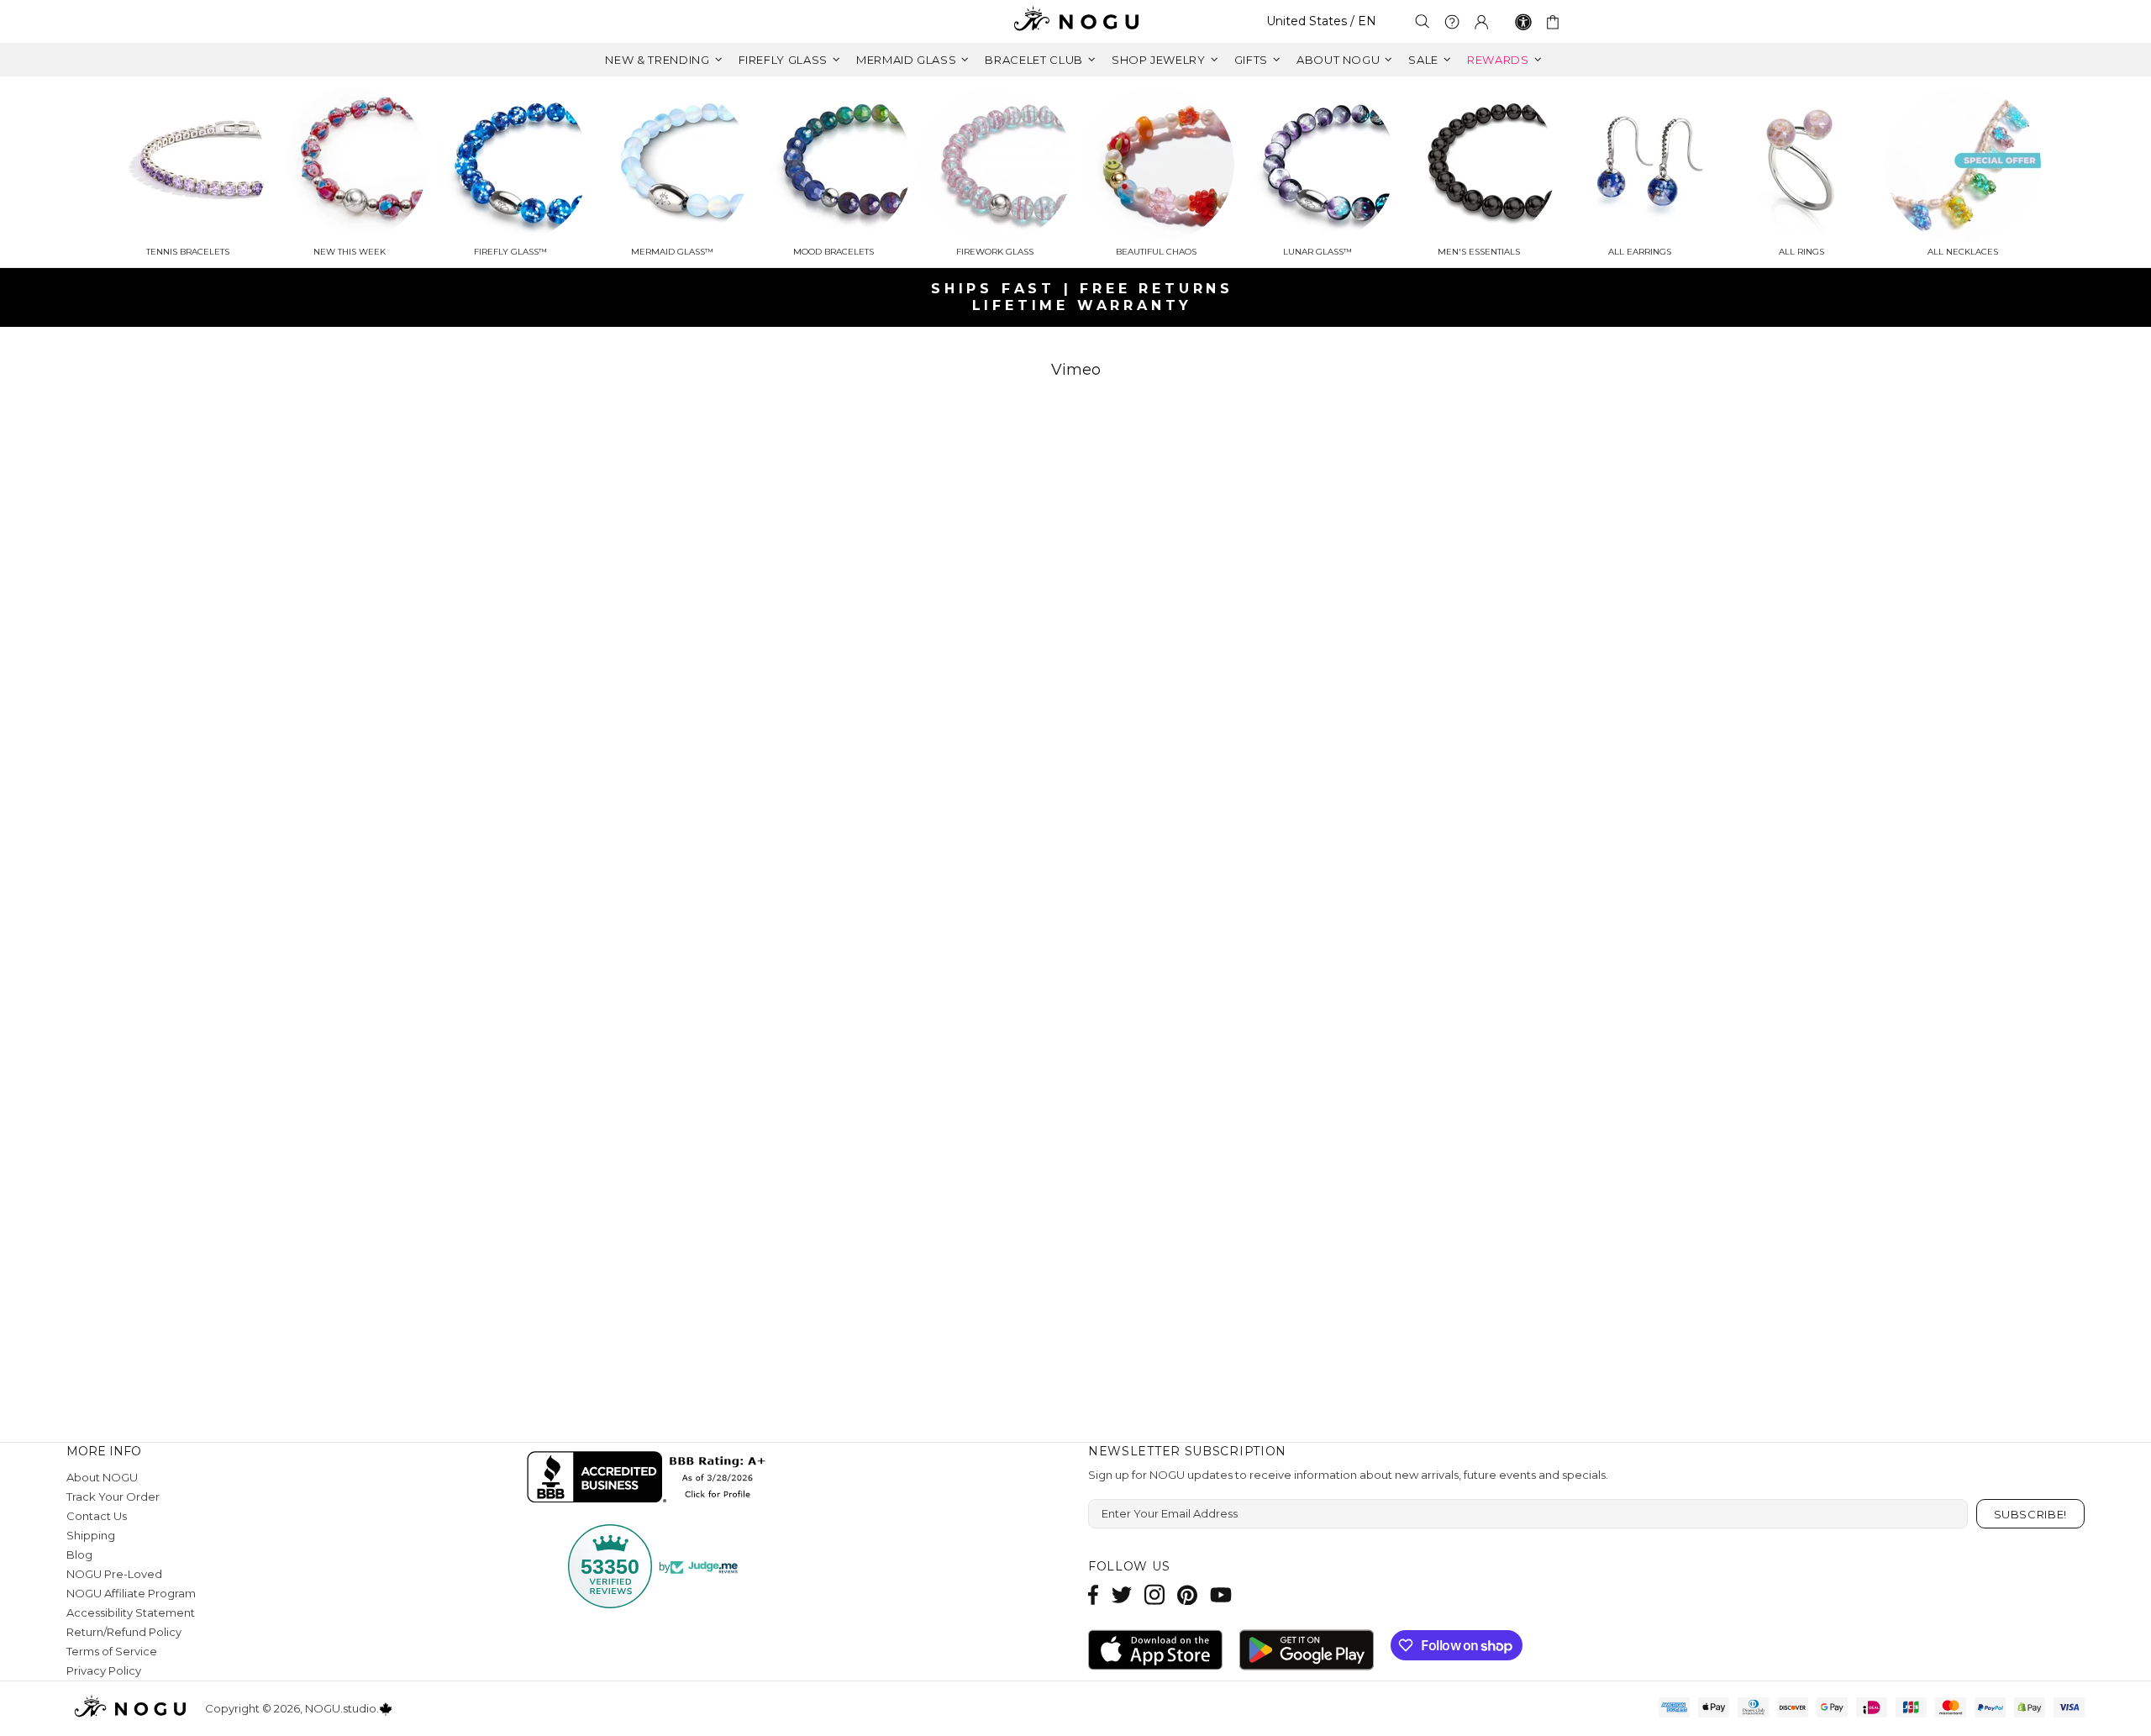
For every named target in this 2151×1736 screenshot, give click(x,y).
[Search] (1423, 21)
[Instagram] (1154, 1594)
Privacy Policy (104, 1670)
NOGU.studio (1075, 21)
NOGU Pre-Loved (114, 1574)
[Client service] (1452, 22)
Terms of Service (112, 1651)
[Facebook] (1094, 1594)
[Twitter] (1122, 1594)
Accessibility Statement (131, 1612)
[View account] (1481, 22)
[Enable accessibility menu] (1523, 22)
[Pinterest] (1187, 1594)
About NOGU (102, 1477)
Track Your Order (113, 1497)
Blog (79, 1555)
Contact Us (97, 1516)
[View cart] (1556, 22)
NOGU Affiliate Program (131, 1593)
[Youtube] (1221, 1594)
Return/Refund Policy (124, 1632)
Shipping (91, 1535)
